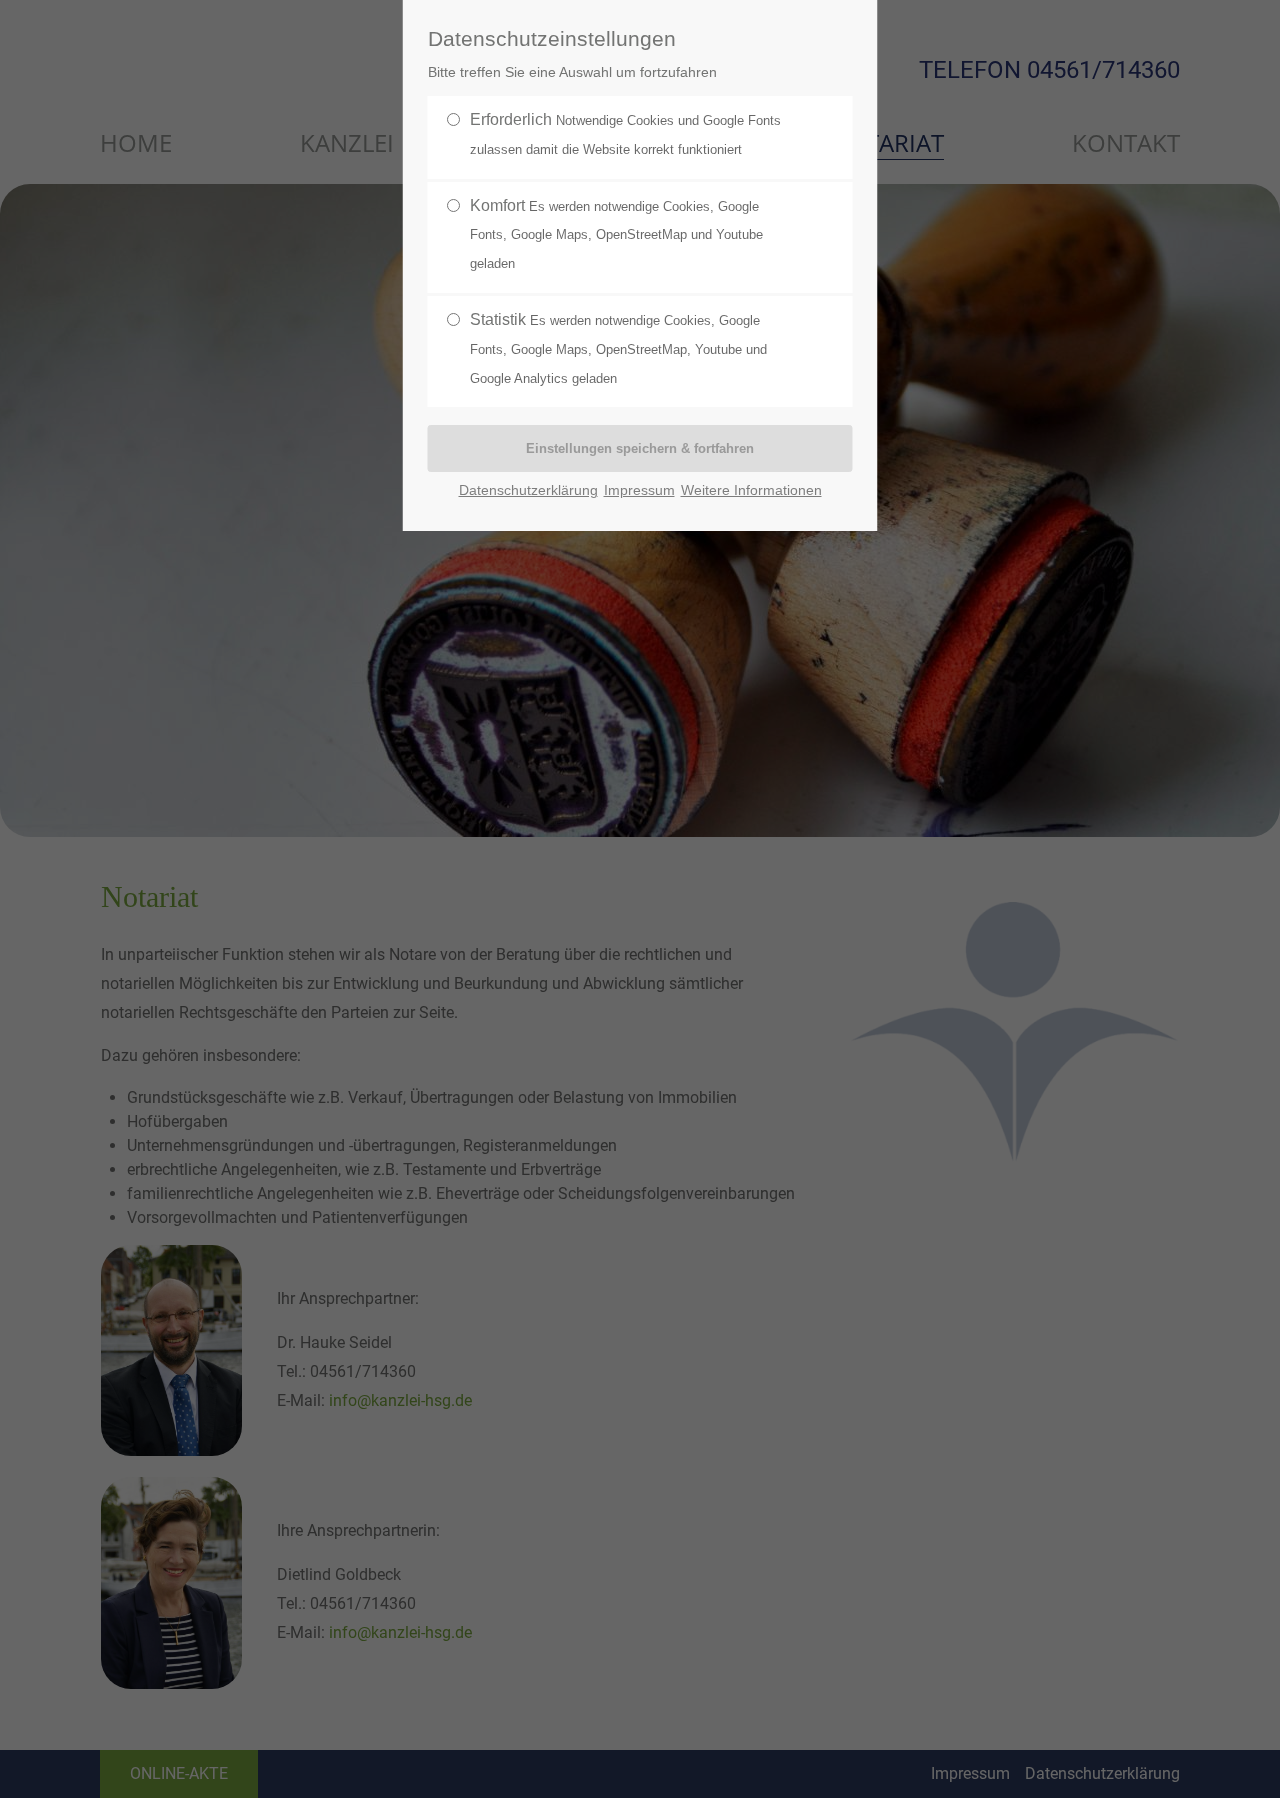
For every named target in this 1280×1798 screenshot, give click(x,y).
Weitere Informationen (751, 490)
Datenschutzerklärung (528, 490)
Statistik (618, 348)
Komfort (616, 234)
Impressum (639, 490)
